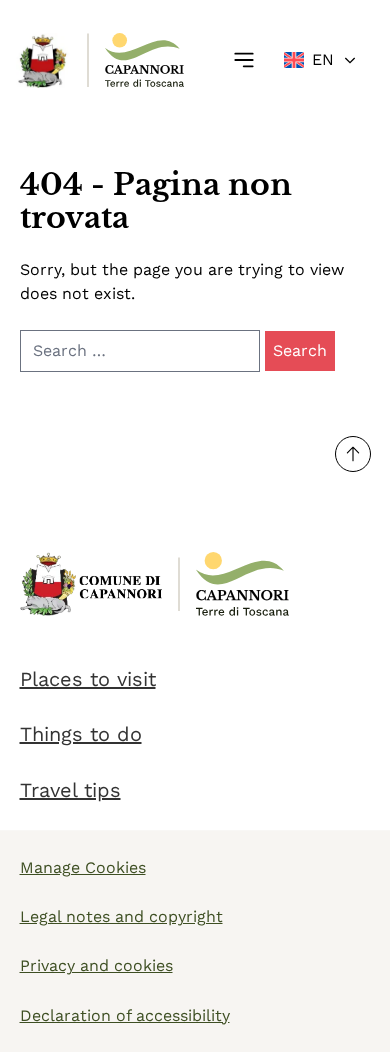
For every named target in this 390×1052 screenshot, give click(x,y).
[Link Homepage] (43, 60)
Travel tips (70, 790)
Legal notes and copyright (121, 916)
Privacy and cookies (96, 965)
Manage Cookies (83, 867)
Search (300, 350)
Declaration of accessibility (125, 1015)
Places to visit (88, 679)
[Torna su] (353, 454)
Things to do (81, 734)
